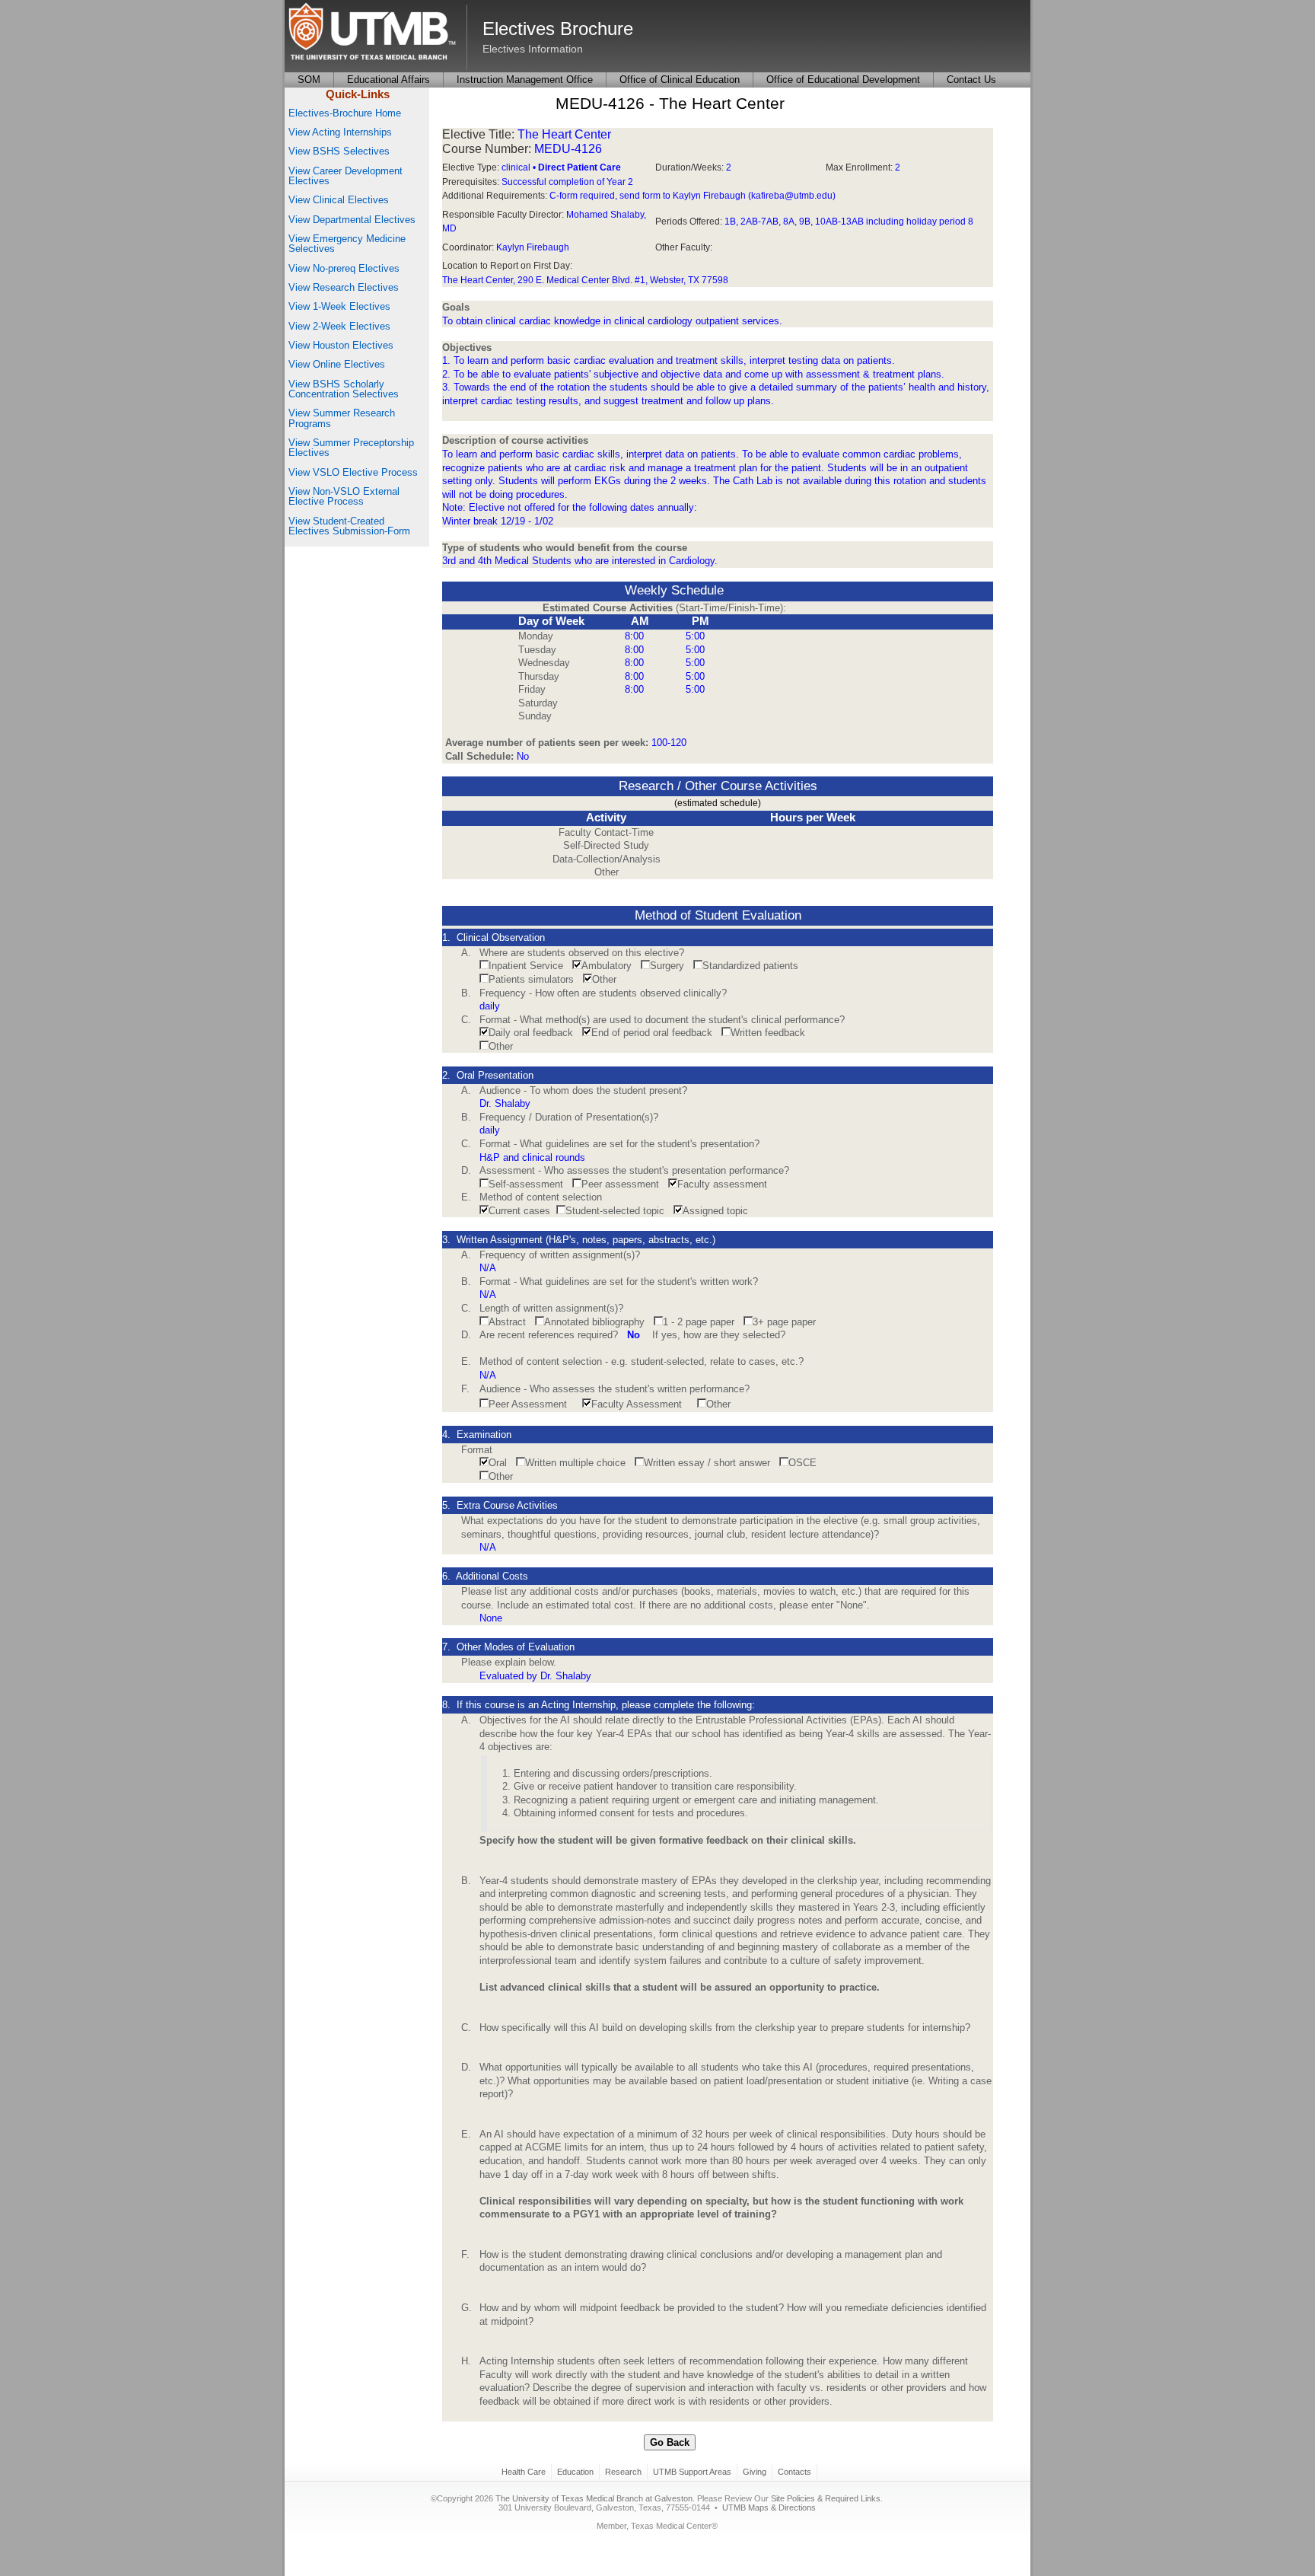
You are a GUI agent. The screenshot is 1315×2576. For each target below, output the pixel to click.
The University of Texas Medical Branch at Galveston (594, 2498)
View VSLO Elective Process (353, 472)
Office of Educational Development (843, 80)
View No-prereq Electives (344, 268)
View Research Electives (344, 287)
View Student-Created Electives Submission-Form (349, 526)
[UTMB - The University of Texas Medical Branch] (372, 33)
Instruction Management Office (525, 80)
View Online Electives (337, 364)
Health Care (524, 2472)
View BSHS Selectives (339, 151)
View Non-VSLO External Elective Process (344, 496)
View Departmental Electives (352, 220)
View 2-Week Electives (339, 326)
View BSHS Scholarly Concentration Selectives (344, 389)
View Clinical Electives (339, 200)
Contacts (794, 2472)
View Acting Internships (340, 132)
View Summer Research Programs (342, 418)
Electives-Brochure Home (345, 113)
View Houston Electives (341, 345)
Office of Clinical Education (680, 80)
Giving (755, 2472)
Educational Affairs (388, 80)
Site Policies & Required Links (826, 2498)
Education (575, 2472)
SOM (309, 80)
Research (623, 2472)
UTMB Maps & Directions (769, 2507)
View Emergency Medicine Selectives (347, 244)
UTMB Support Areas (692, 2472)
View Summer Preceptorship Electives (351, 448)
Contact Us (971, 80)
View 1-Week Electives (339, 306)
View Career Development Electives (345, 176)
